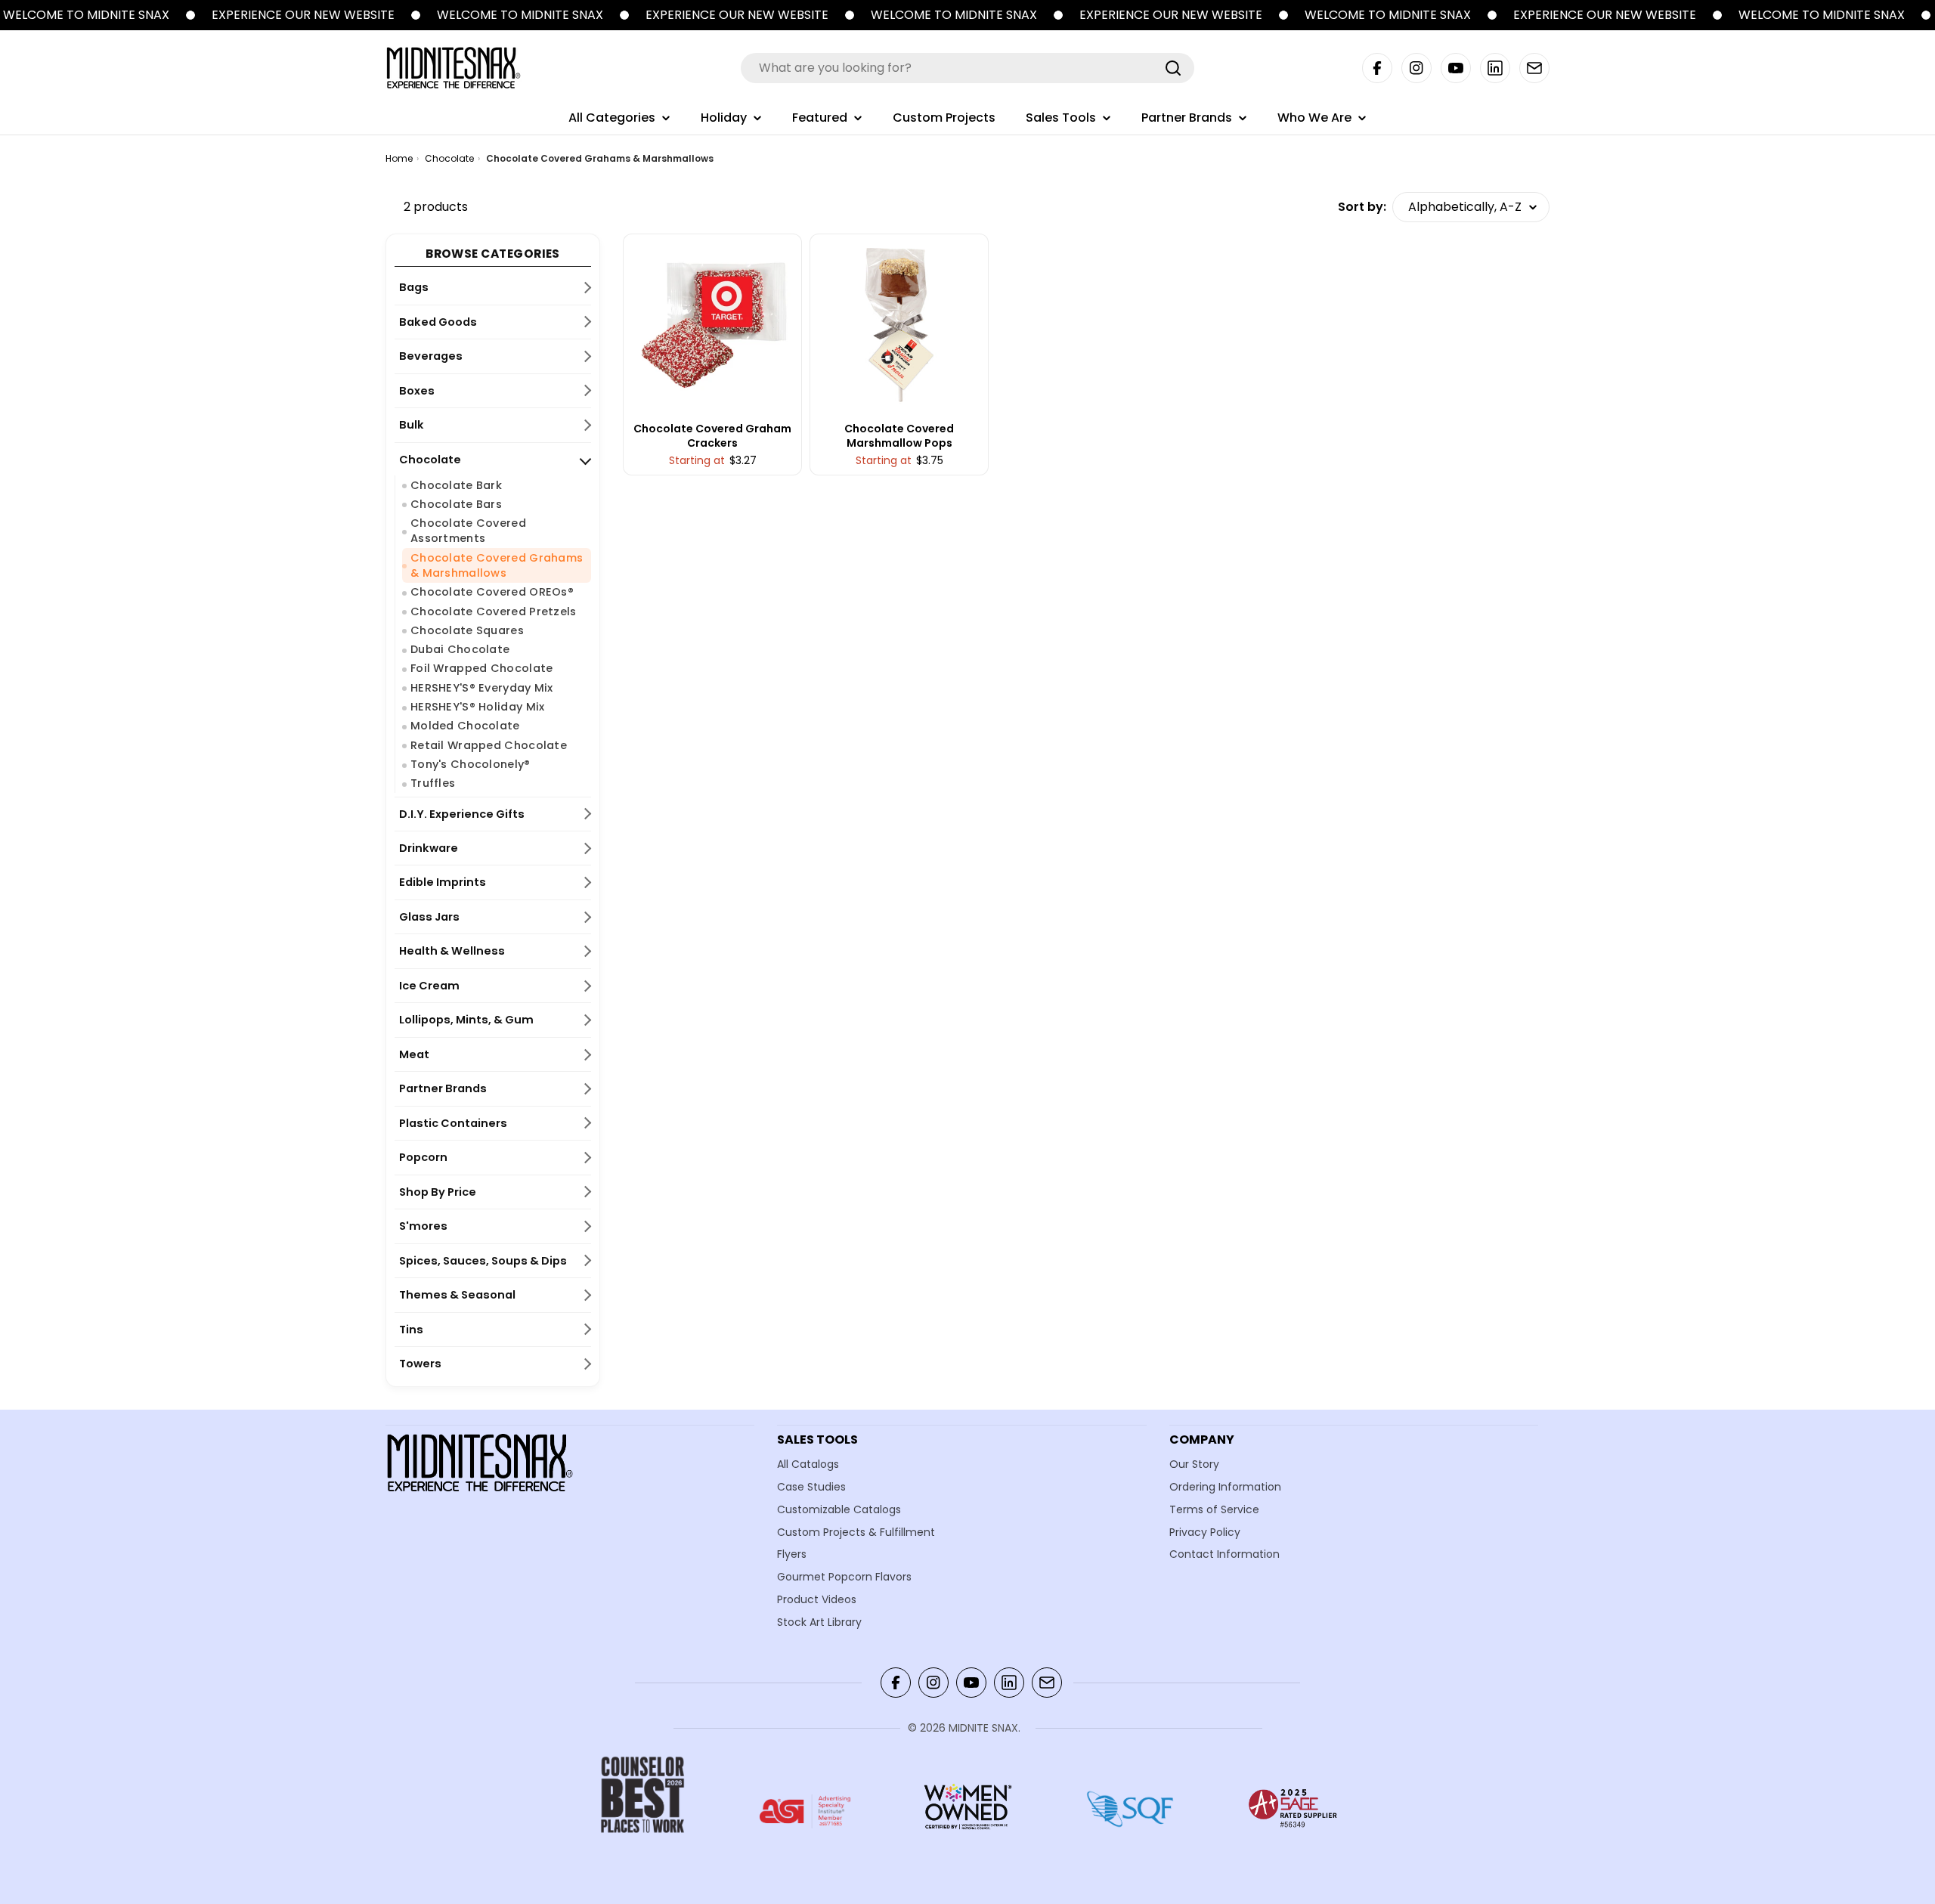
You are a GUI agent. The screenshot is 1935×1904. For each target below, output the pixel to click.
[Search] (1173, 68)
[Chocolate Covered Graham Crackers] (713, 324)
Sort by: (1362, 207)
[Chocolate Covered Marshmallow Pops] (899, 324)
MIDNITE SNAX (983, 1728)
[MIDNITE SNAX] (190, 15)
